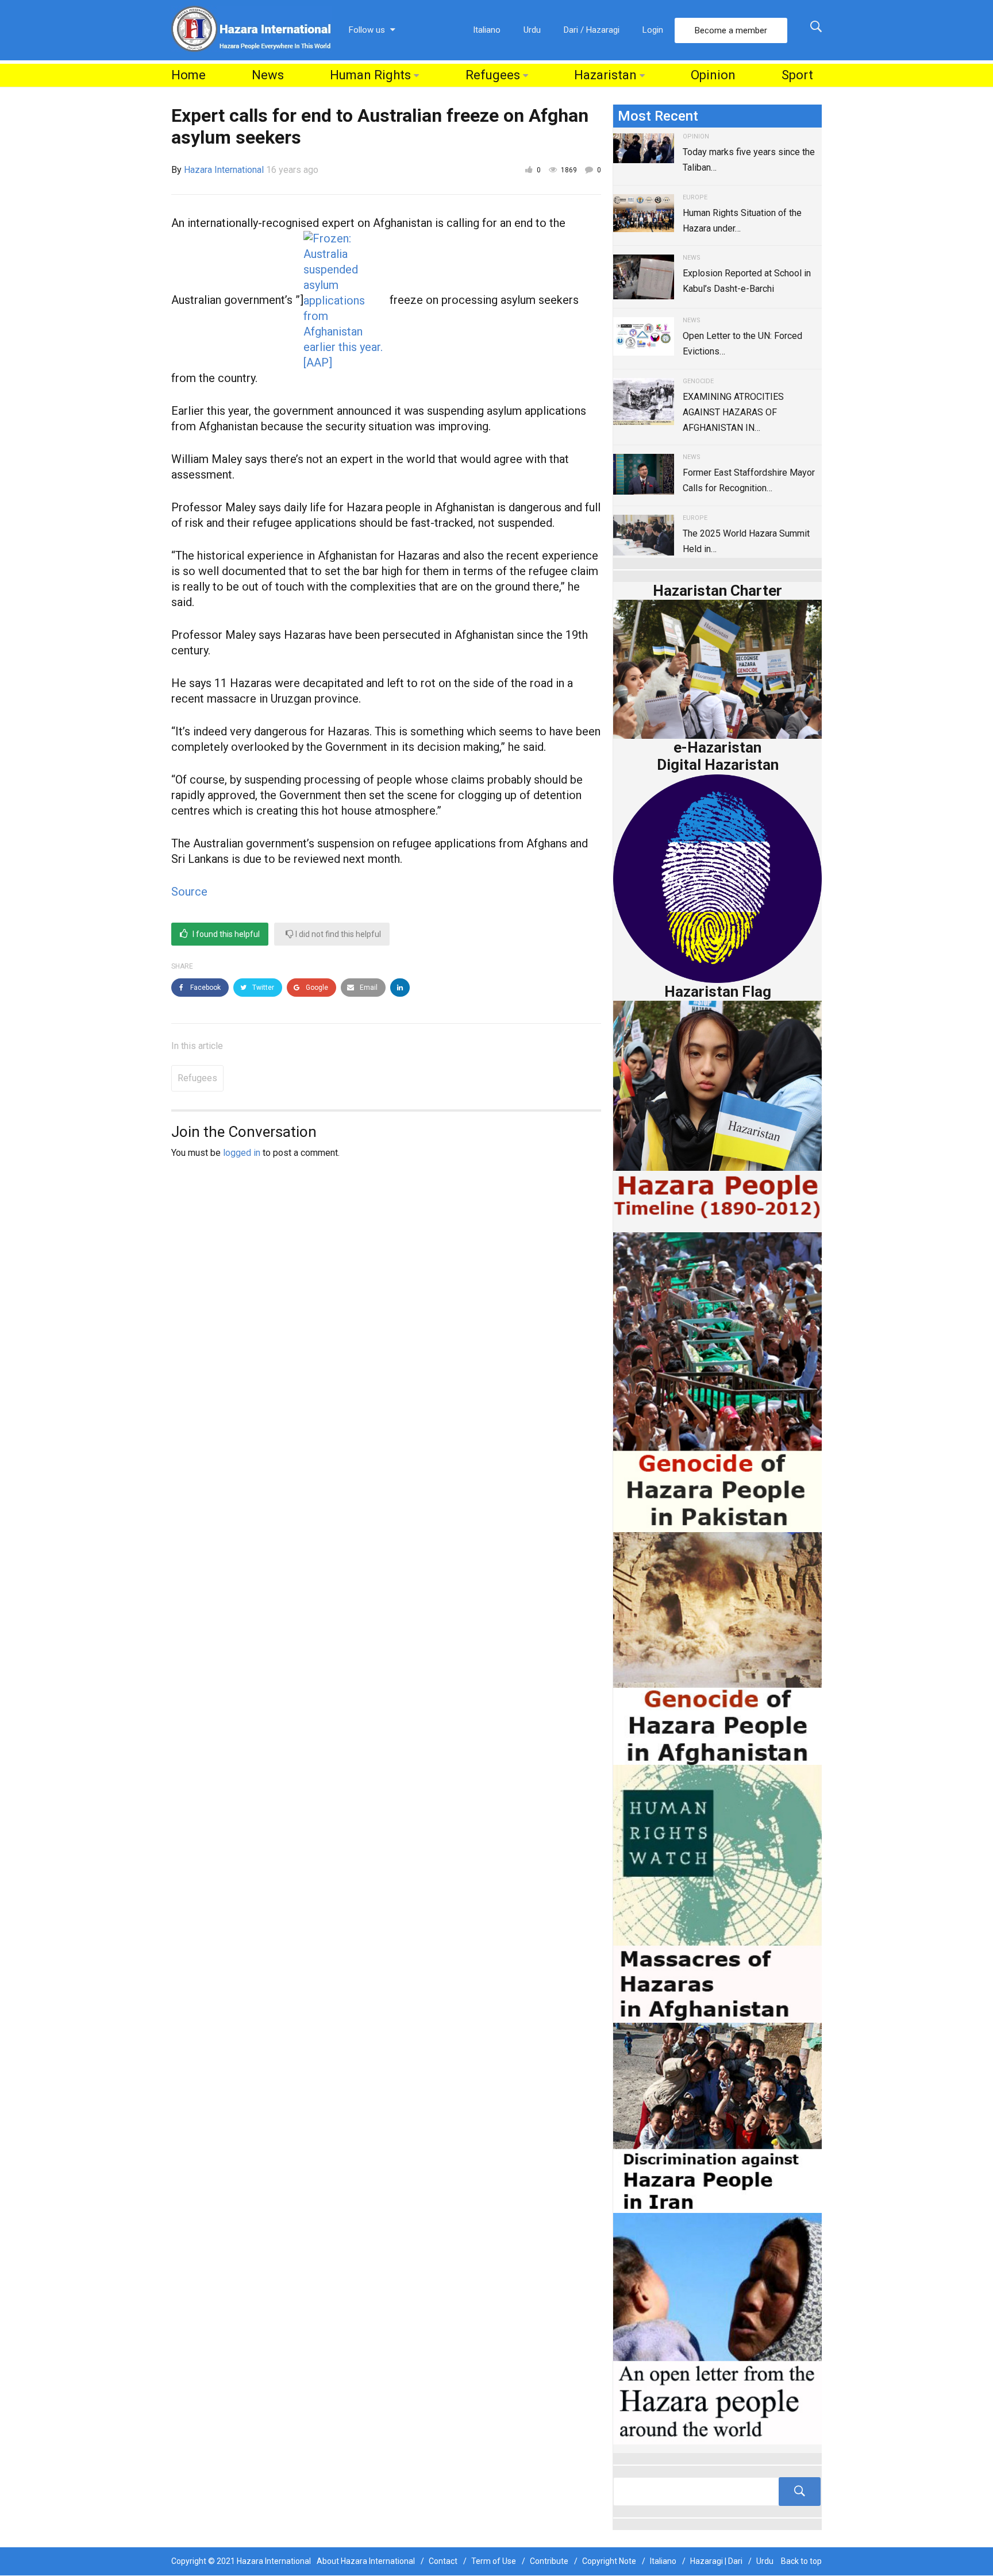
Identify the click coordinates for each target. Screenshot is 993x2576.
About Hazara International (366, 2561)
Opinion (713, 75)
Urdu (532, 30)
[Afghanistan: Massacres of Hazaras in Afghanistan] (717, 1893)
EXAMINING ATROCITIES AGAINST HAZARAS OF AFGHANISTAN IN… (733, 412)
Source (189, 892)
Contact (443, 2561)
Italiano (487, 30)
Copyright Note (609, 2561)
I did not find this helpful (337, 934)
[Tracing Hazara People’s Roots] (717, 2492)
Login (653, 30)
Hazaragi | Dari (716, 2561)
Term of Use (494, 2561)
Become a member (731, 30)
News (268, 75)
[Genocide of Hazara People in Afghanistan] (717, 1647)
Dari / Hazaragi (592, 30)
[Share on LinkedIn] (400, 988)
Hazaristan (605, 75)
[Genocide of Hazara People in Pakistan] (717, 1381)
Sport (797, 75)
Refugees (493, 75)
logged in (242, 1153)
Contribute (549, 2561)
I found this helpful (225, 934)
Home (188, 75)
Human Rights (370, 75)
